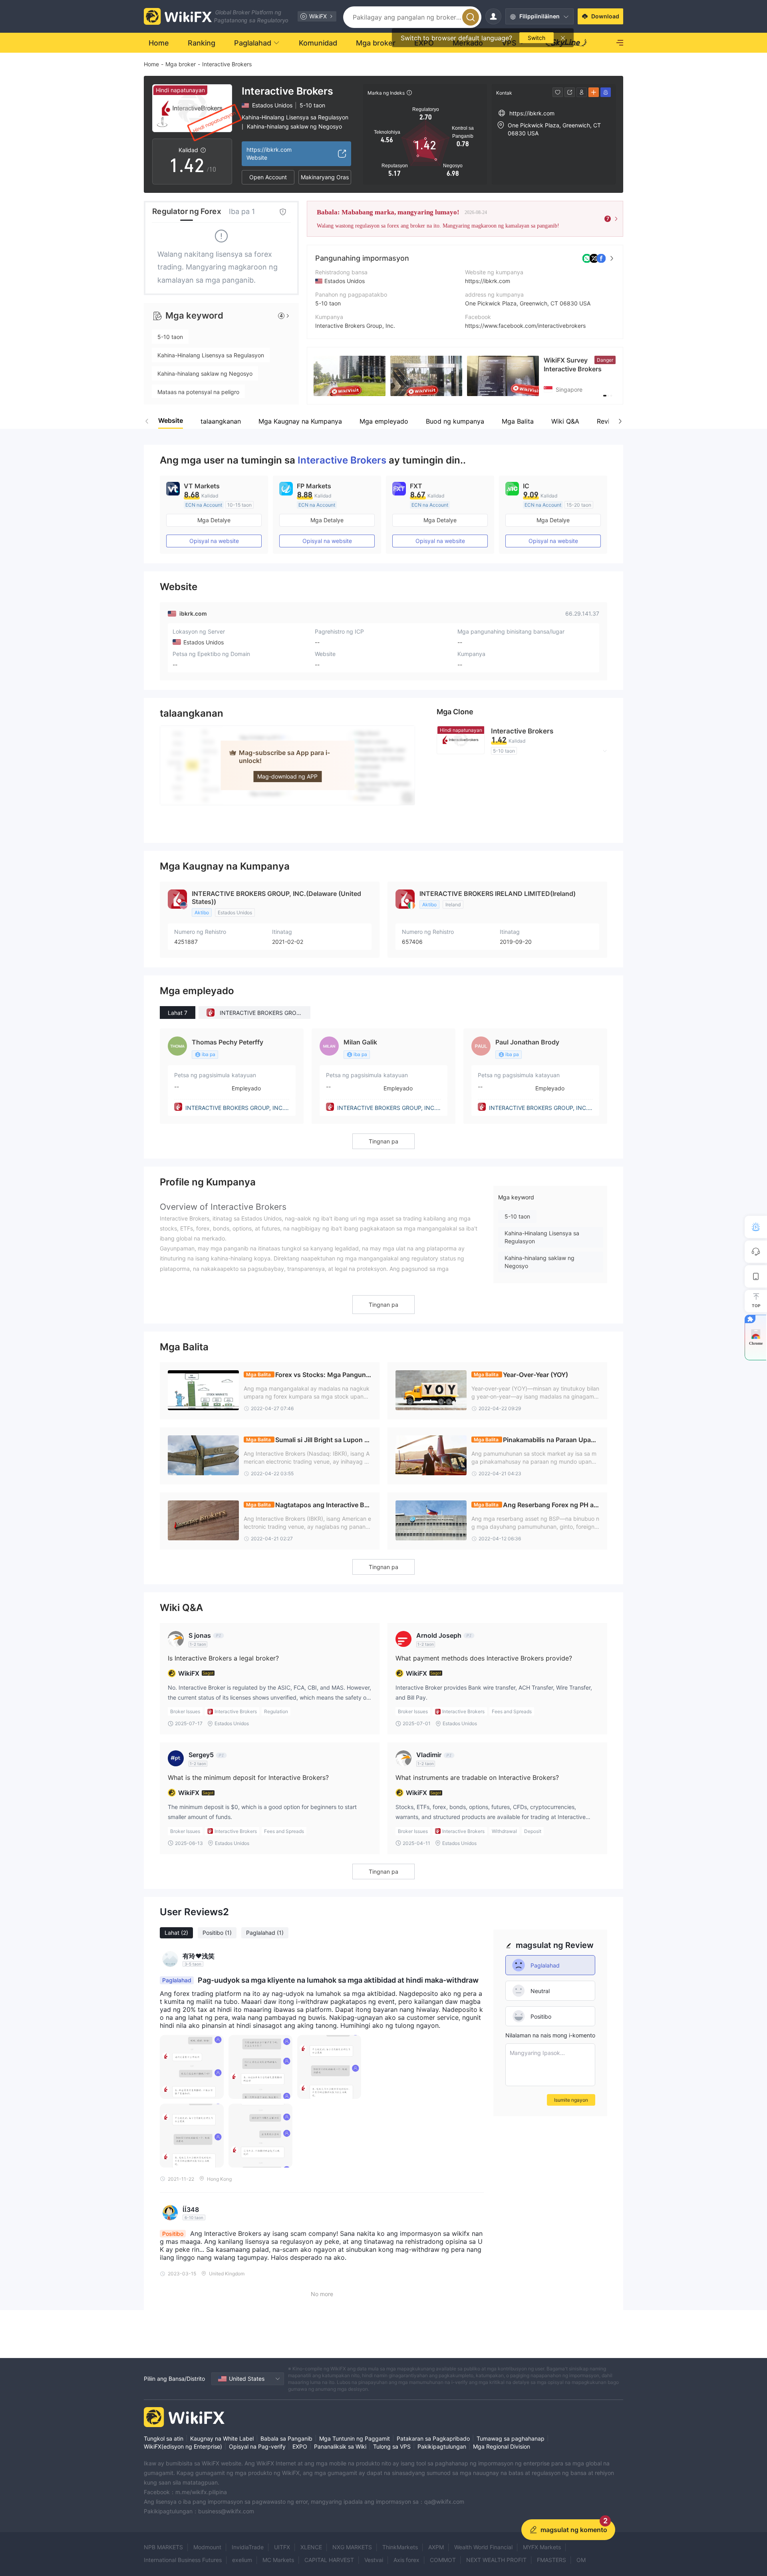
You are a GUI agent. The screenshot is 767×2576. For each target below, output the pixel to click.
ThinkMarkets (400, 2547)
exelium (242, 2560)
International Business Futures (183, 2560)
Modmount (207, 2547)
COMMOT (443, 2560)
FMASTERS (551, 2560)
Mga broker (181, 64)
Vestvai (374, 2560)
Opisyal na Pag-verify (257, 2446)
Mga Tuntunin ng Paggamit (355, 2438)
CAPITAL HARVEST (329, 2560)
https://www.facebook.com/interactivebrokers (525, 326)
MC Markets (278, 2560)
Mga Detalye (214, 520)
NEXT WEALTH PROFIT (496, 2560)
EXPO (300, 2446)
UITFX (282, 2547)
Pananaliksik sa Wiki (340, 2446)
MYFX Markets (542, 2547)
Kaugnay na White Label (222, 2438)
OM (581, 2560)
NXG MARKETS (352, 2547)
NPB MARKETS (163, 2547)
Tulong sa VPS (392, 2446)
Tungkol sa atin (164, 2438)
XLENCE (311, 2547)
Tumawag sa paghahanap (511, 2438)
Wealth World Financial (483, 2547)
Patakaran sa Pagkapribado (433, 2438)
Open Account (268, 177)
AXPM (436, 2547)
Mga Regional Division (502, 2446)
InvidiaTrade (248, 2547)
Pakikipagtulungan (442, 2446)
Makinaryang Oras (325, 177)
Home (151, 64)
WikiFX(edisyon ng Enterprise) (183, 2446)
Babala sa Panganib (286, 2438)
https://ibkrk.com (488, 281)
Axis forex (406, 2560)
